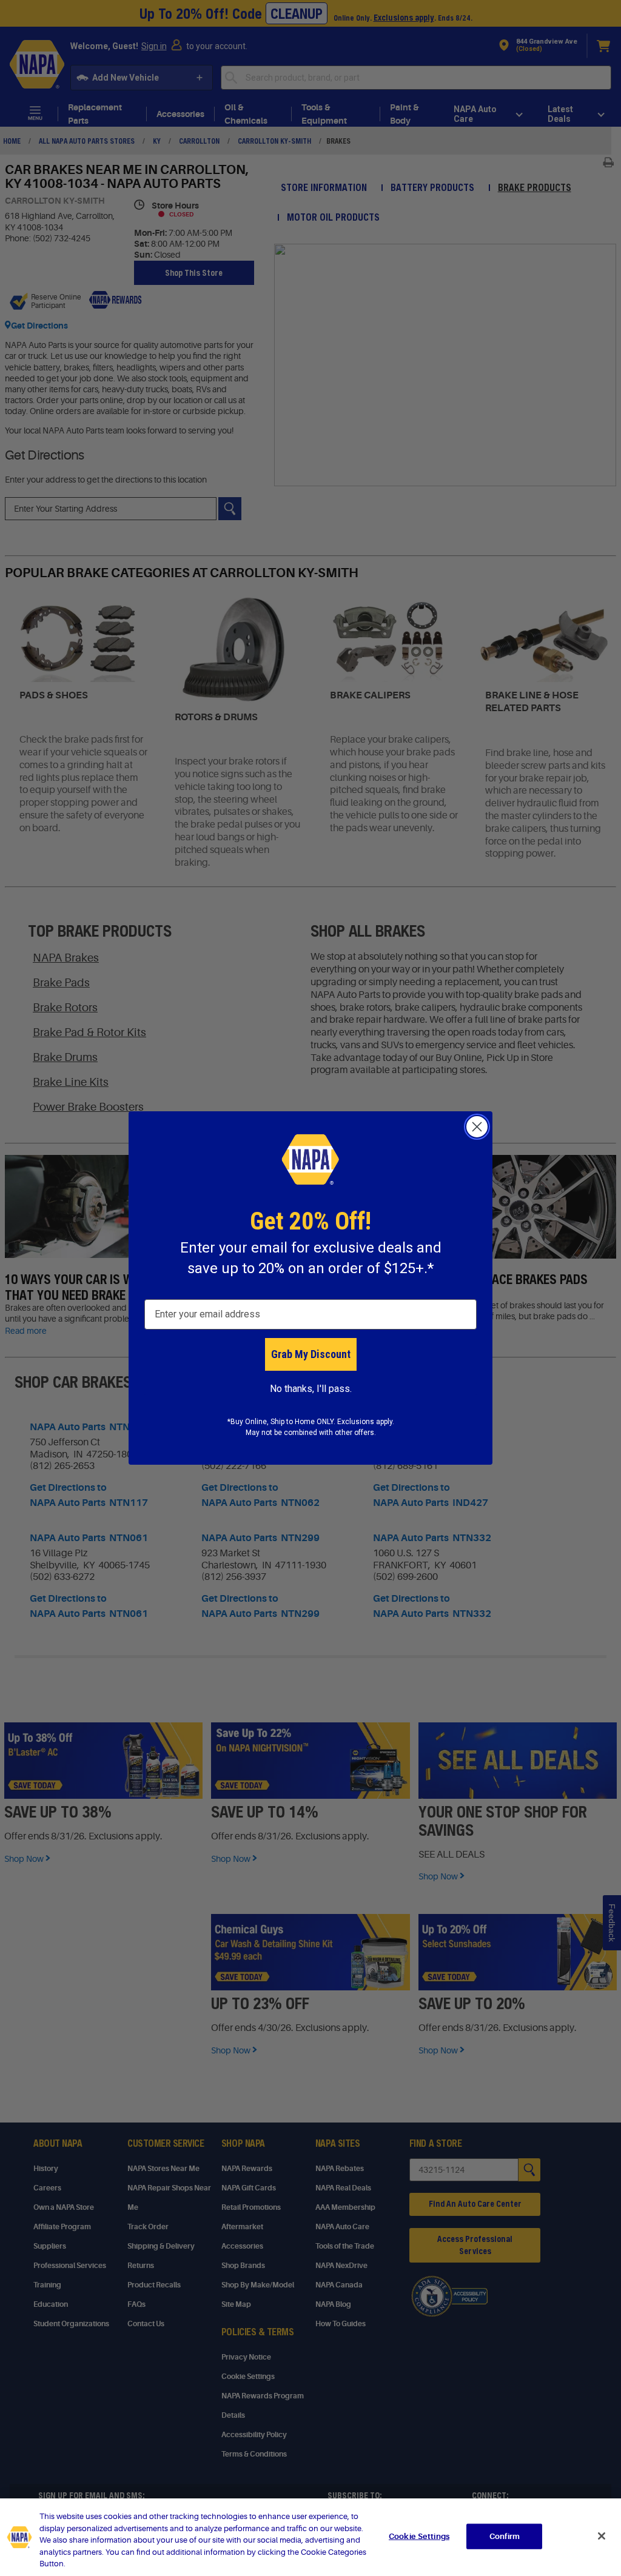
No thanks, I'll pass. (311, 1389)
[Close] (602, 2536)
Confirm (505, 2536)
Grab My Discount (311, 1354)
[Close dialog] (477, 1127)
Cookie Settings (419, 2536)
